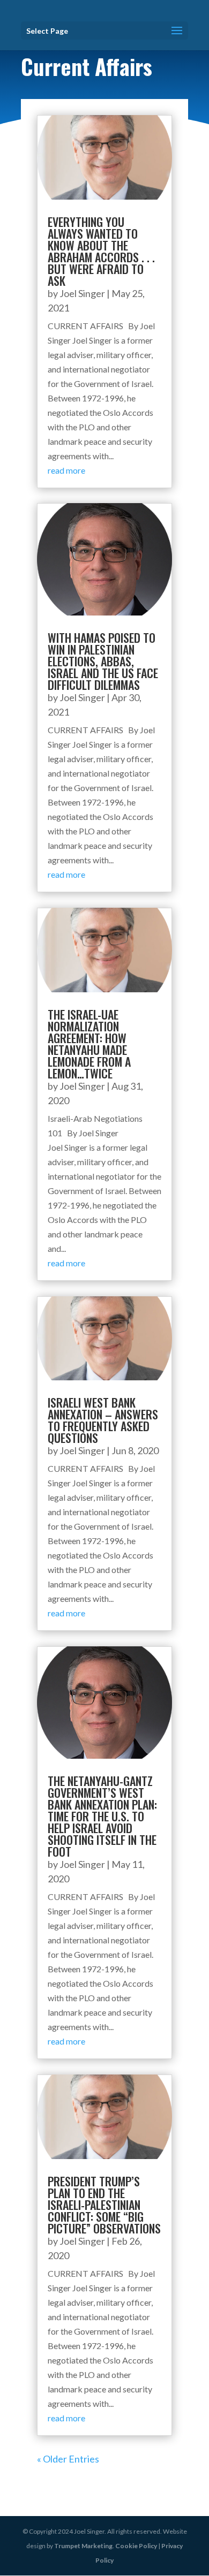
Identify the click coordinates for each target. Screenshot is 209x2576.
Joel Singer (82, 293)
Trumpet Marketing (83, 2546)
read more (66, 470)
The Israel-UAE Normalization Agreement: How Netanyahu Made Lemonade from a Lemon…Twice (89, 1044)
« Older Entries (68, 2459)
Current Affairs (87, 66)
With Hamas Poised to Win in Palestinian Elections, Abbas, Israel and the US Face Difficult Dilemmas (103, 661)
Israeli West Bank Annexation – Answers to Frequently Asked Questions (103, 1420)
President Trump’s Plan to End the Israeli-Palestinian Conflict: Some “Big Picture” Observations (104, 2205)
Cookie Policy (136, 2546)
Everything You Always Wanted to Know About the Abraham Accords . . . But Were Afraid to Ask (101, 251)
